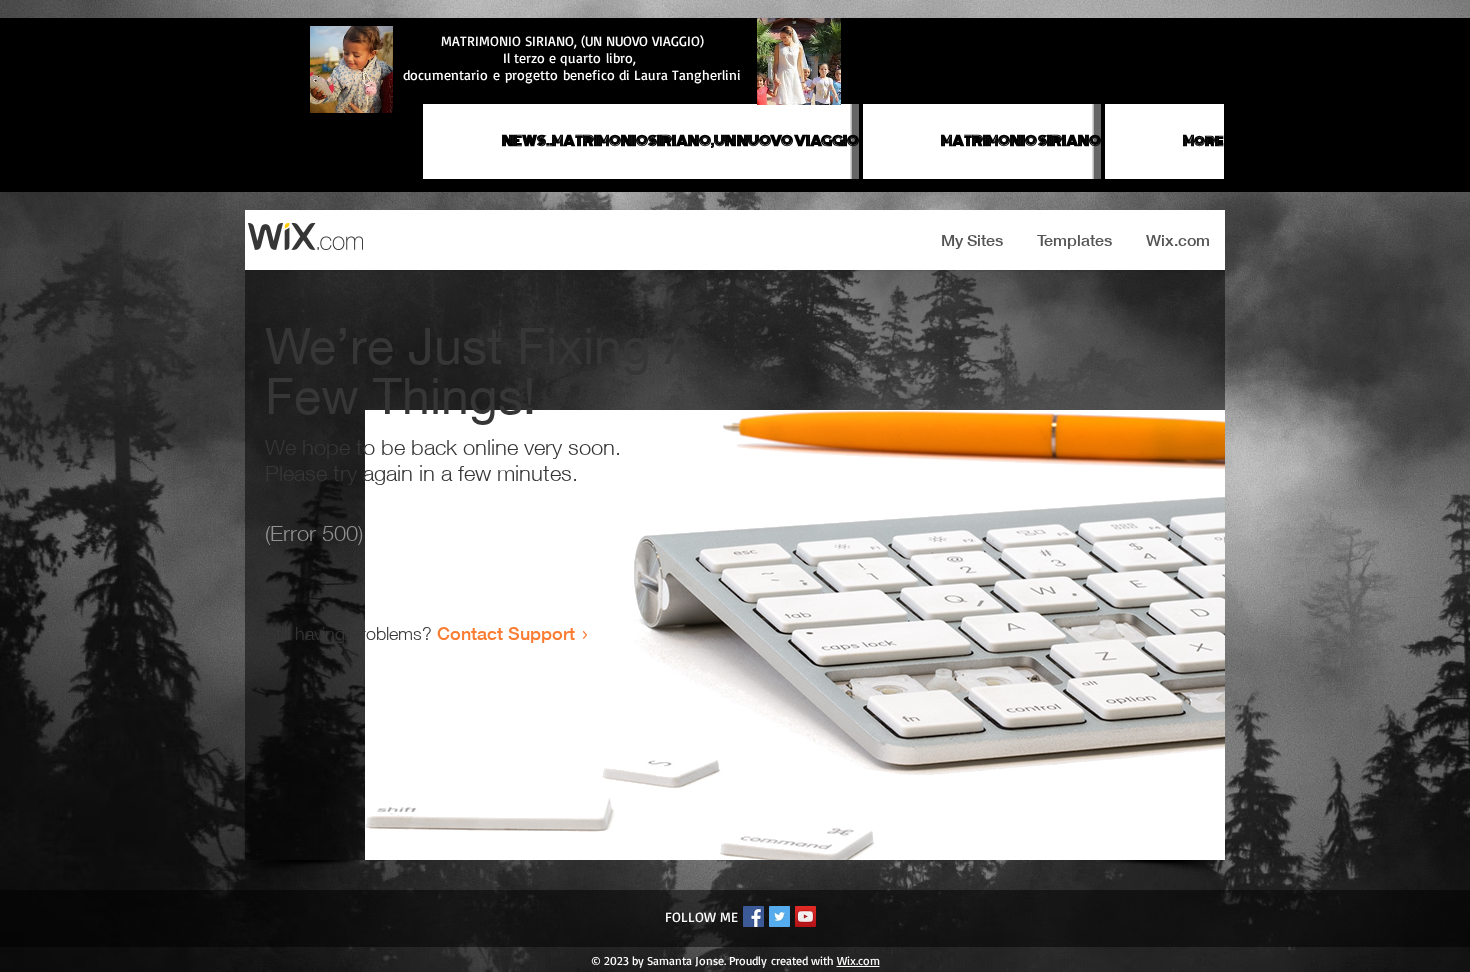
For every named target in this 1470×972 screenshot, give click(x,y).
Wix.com (858, 960)
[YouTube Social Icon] (805, 916)
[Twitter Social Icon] (779, 916)
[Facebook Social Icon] (753, 916)
